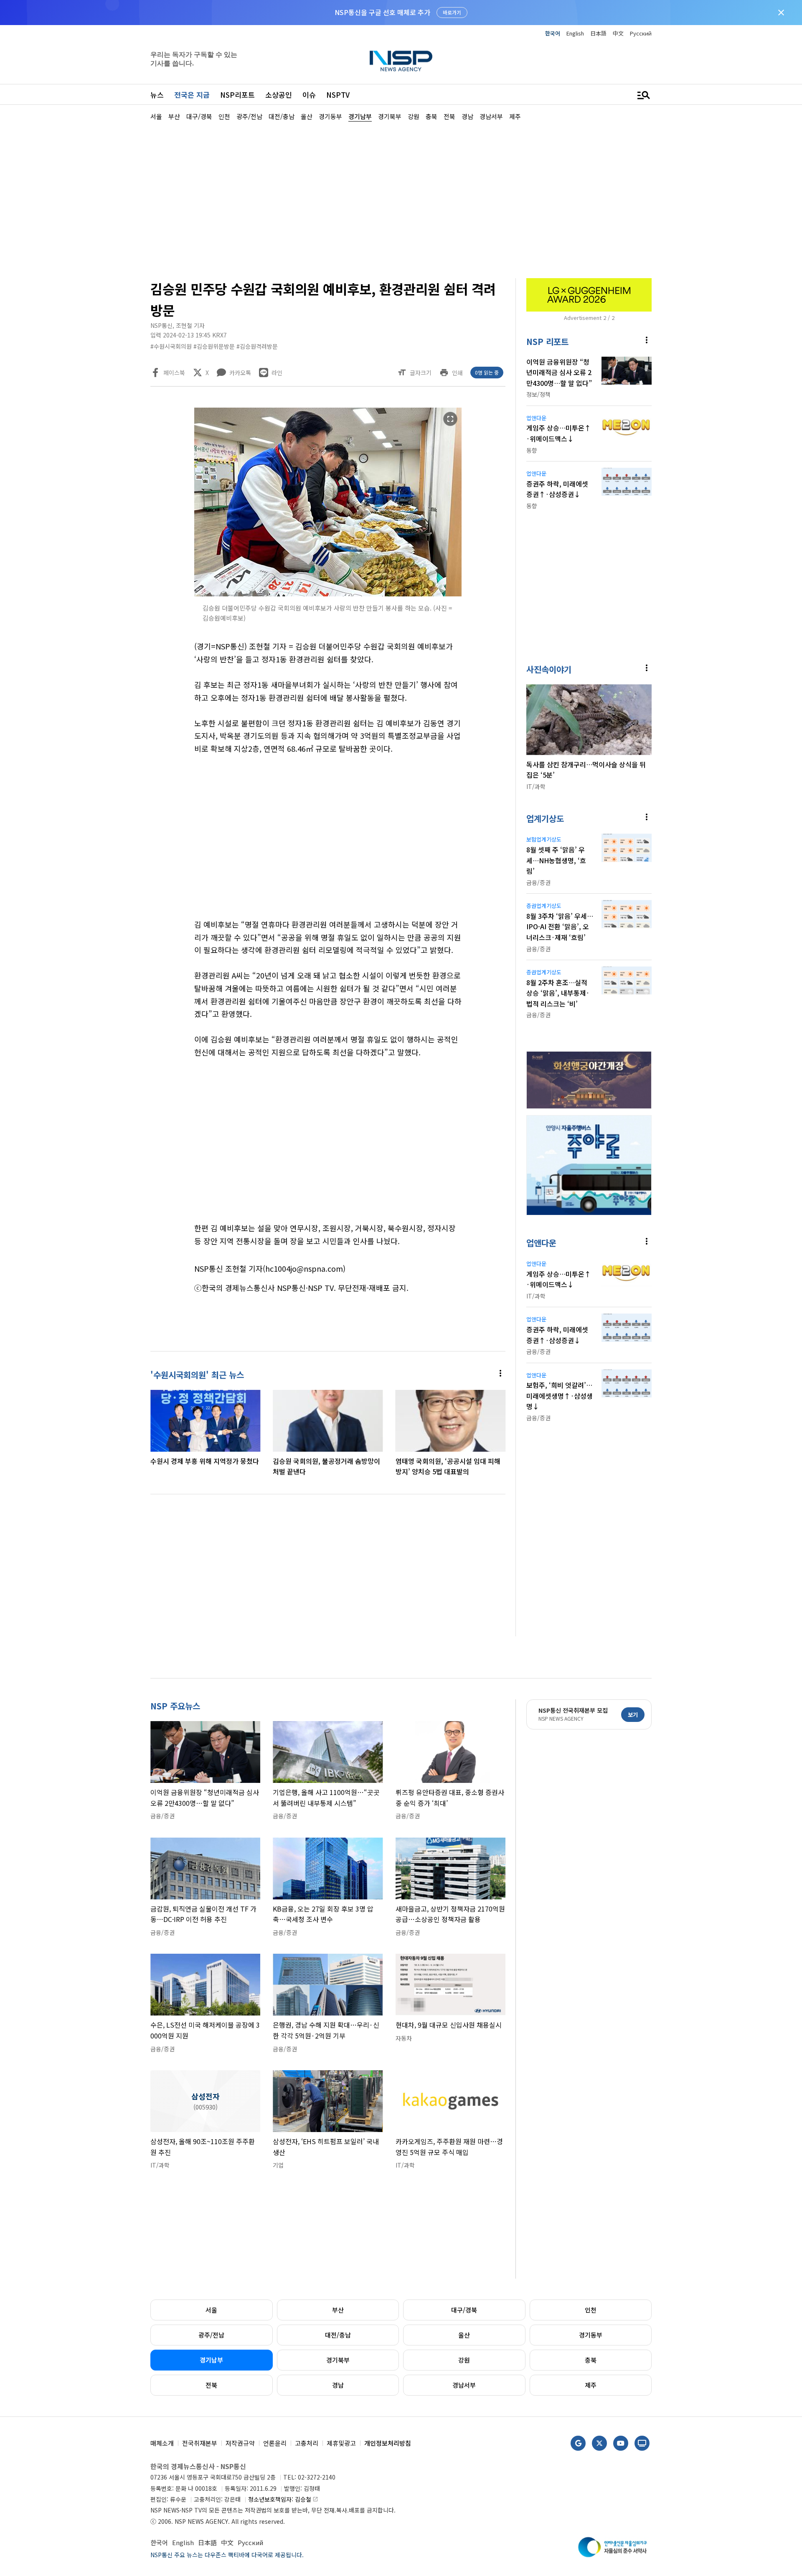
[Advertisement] (695, 372)
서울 (211, 2310)
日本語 (598, 33)
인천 (591, 2310)
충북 (591, 2360)
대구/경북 (464, 2310)
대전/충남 (338, 2335)
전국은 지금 (192, 95)
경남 (338, 2385)
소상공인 (279, 95)
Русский (641, 33)
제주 (591, 2385)
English (575, 33)
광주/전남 (211, 2335)
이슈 (309, 95)
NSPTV (338, 95)
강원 (464, 2360)
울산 (464, 2335)
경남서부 (464, 2385)
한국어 (553, 33)
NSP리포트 (237, 95)
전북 (211, 2385)
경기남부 (211, 2360)
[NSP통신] (401, 61)
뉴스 (157, 95)
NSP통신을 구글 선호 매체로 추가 (382, 12)
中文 (618, 33)
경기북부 (338, 2360)
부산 (338, 2310)
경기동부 (591, 2335)
